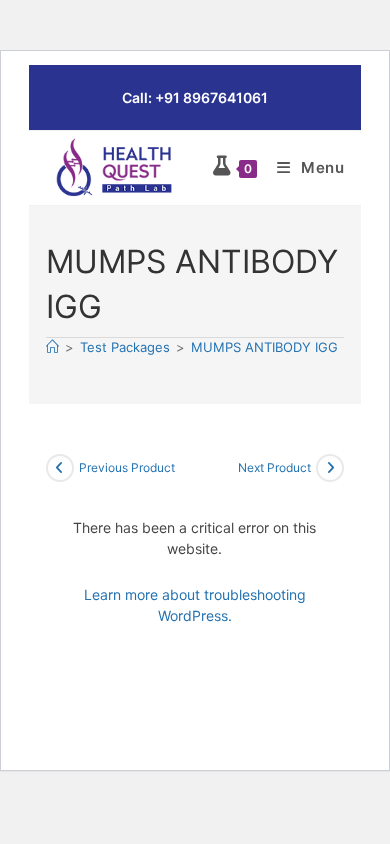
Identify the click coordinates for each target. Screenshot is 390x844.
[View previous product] (60, 468)
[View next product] (330, 468)
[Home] (52, 347)
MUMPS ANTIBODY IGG (264, 347)
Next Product (274, 467)
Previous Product (127, 467)
